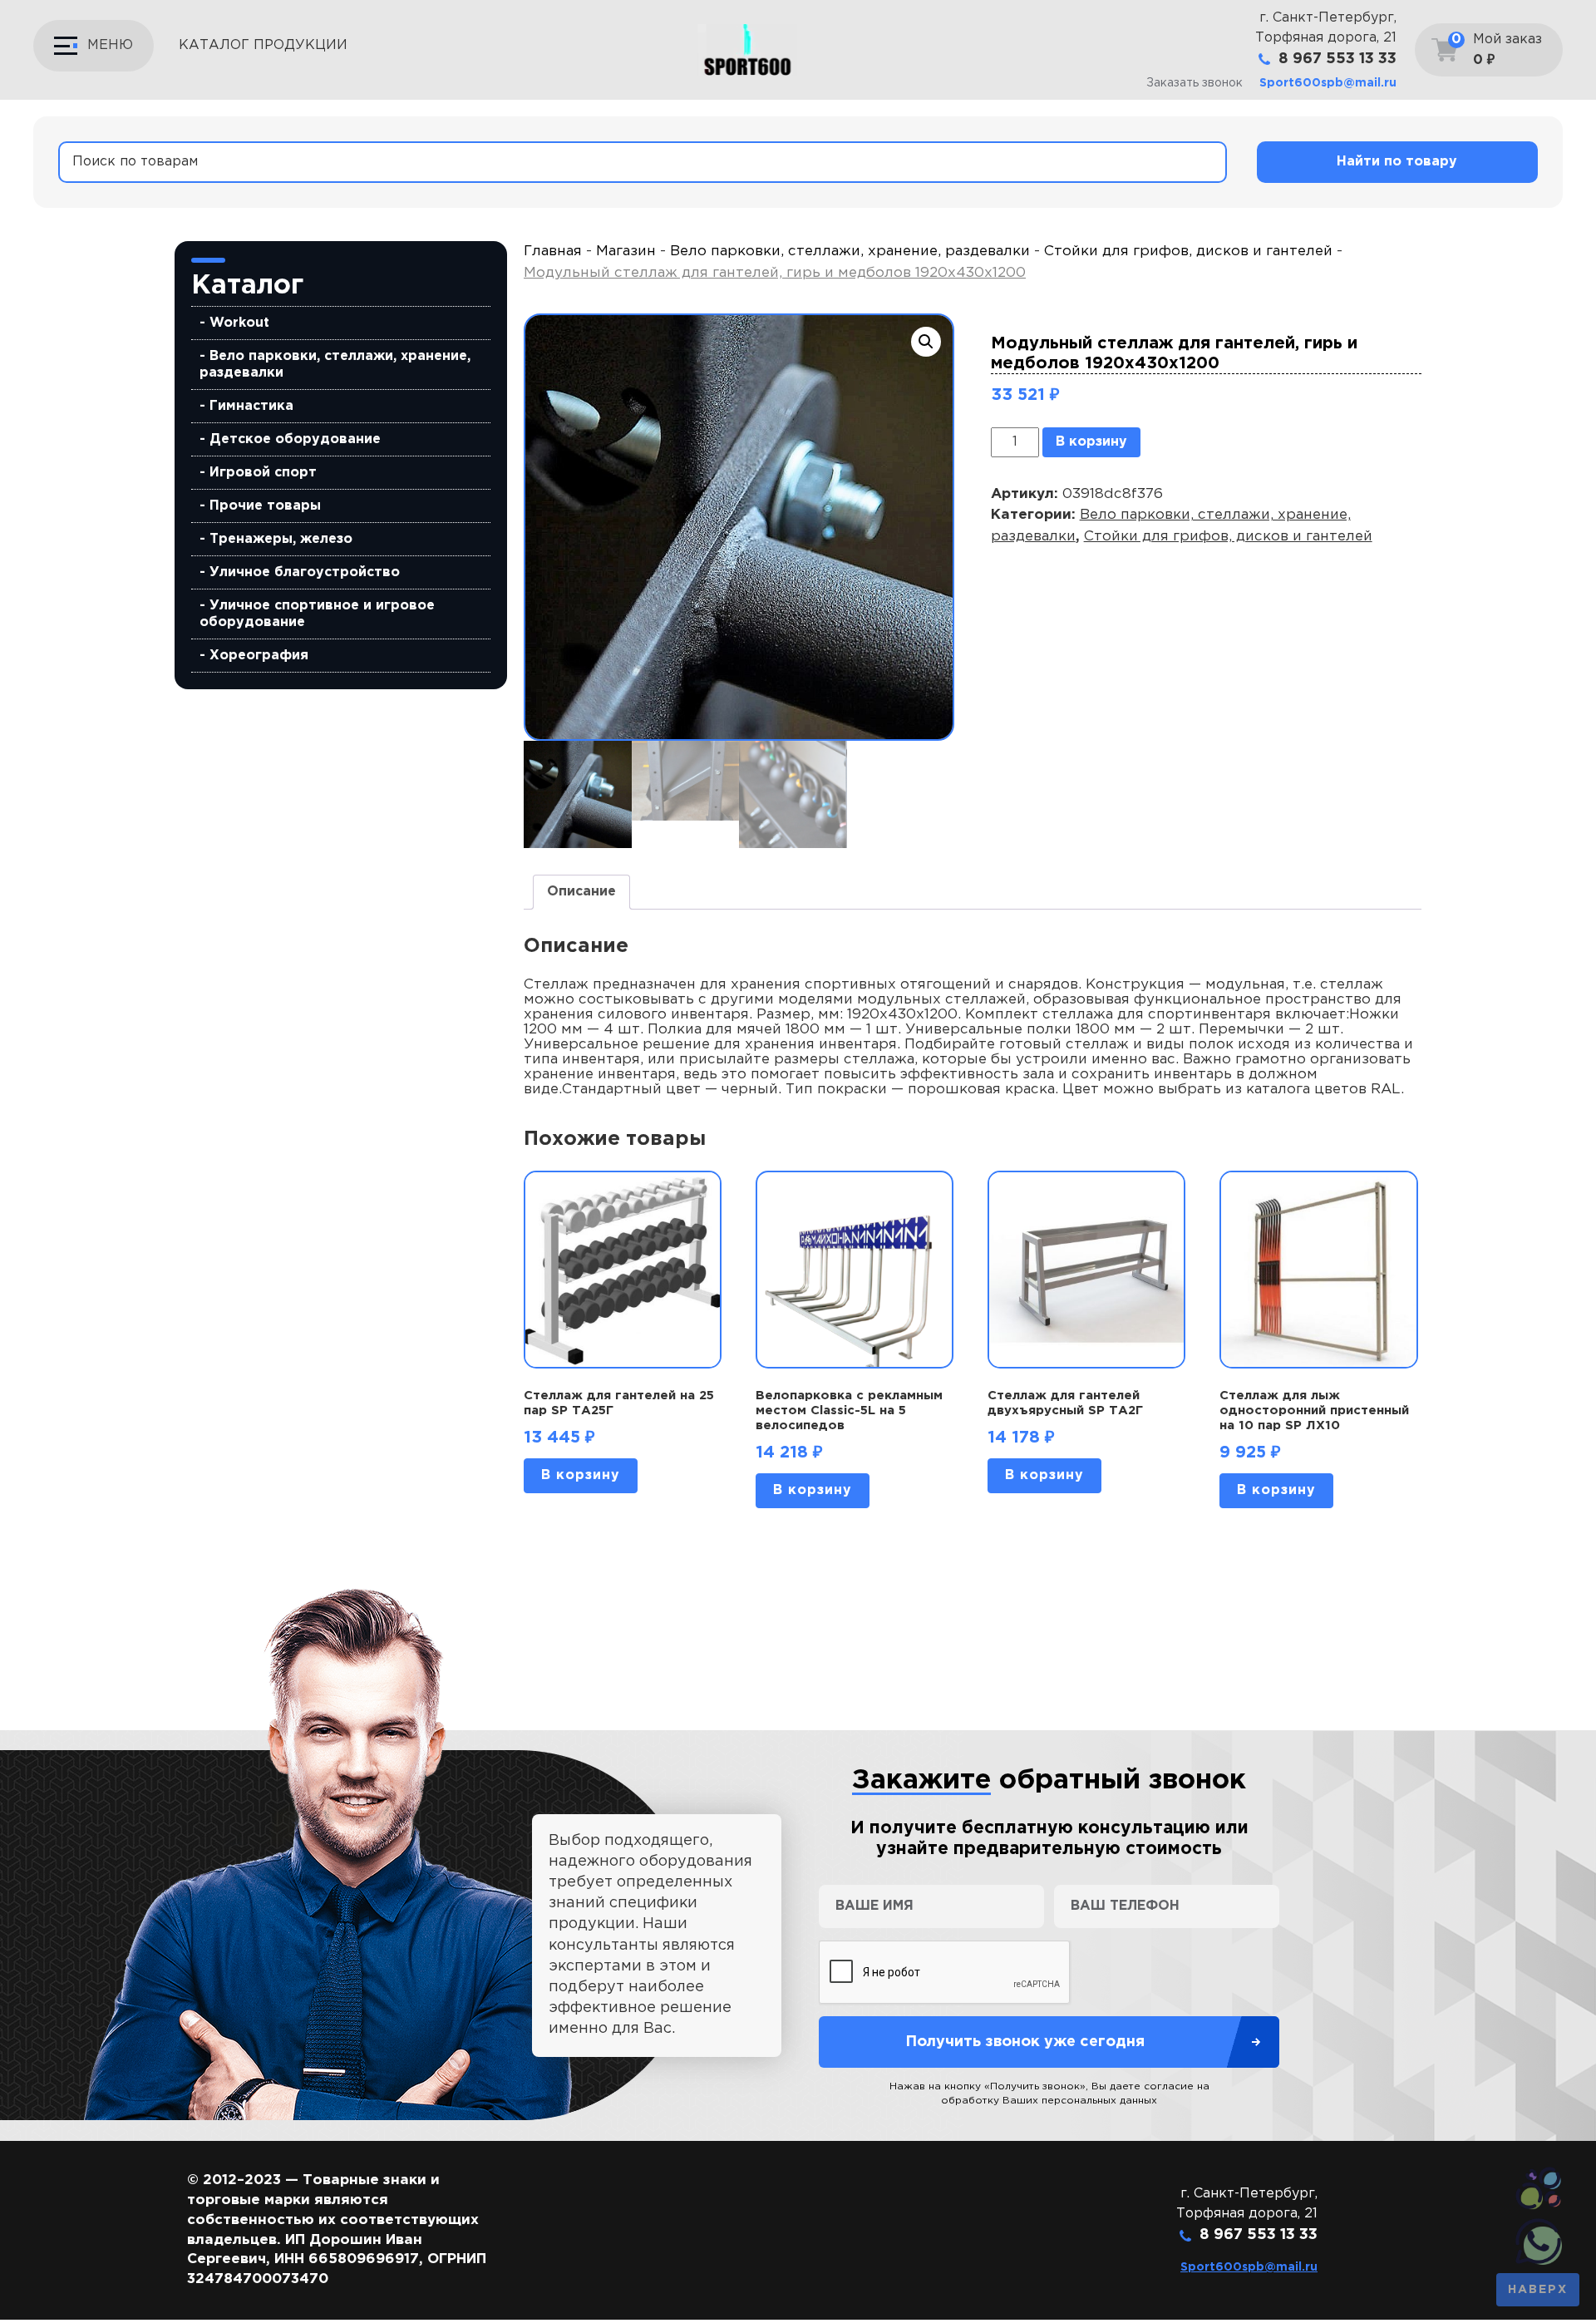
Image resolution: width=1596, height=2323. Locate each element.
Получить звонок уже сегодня (1025, 2042)
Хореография (259, 656)
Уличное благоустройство (305, 572)
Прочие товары (265, 506)
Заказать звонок (1195, 83)
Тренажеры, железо (281, 539)
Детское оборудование (295, 439)
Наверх (1538, 2290)
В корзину (1091, 442)
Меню (110, 45)
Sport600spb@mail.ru (1328, 83)
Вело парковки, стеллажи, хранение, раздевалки (335, 365)
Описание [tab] (581, 892)
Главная (553, 252)
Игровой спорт (263, 473)
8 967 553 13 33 (1337, 59)
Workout (239, 323)
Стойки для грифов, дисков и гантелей (1188, 252)
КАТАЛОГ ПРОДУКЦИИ (263, 45)
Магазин (626, 252)
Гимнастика (251, 406)
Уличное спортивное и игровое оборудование (317, 614)
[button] (926, 342)
